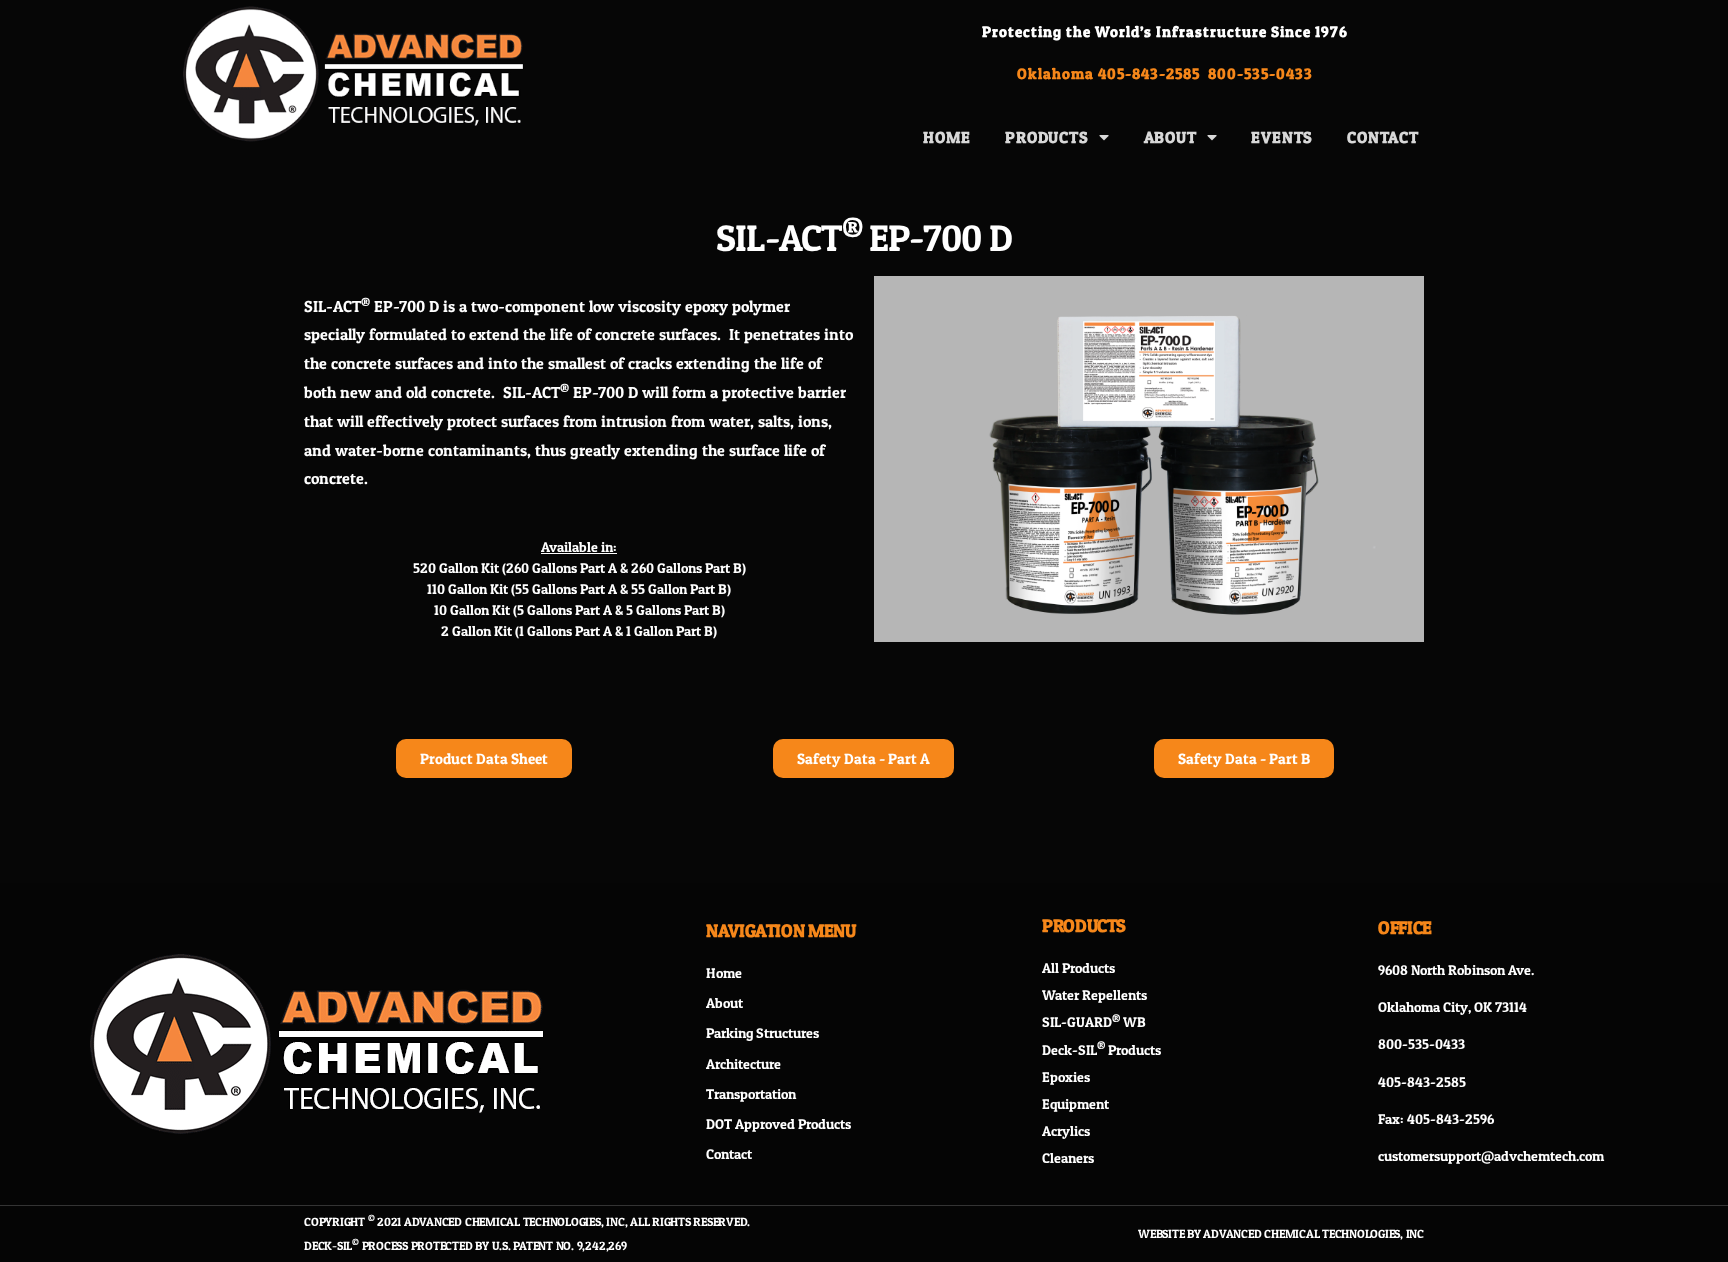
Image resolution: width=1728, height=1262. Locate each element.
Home (947, 137)
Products (1046, 137)
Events (1282, 137)
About (1170, 137)
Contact (1383, 137)
